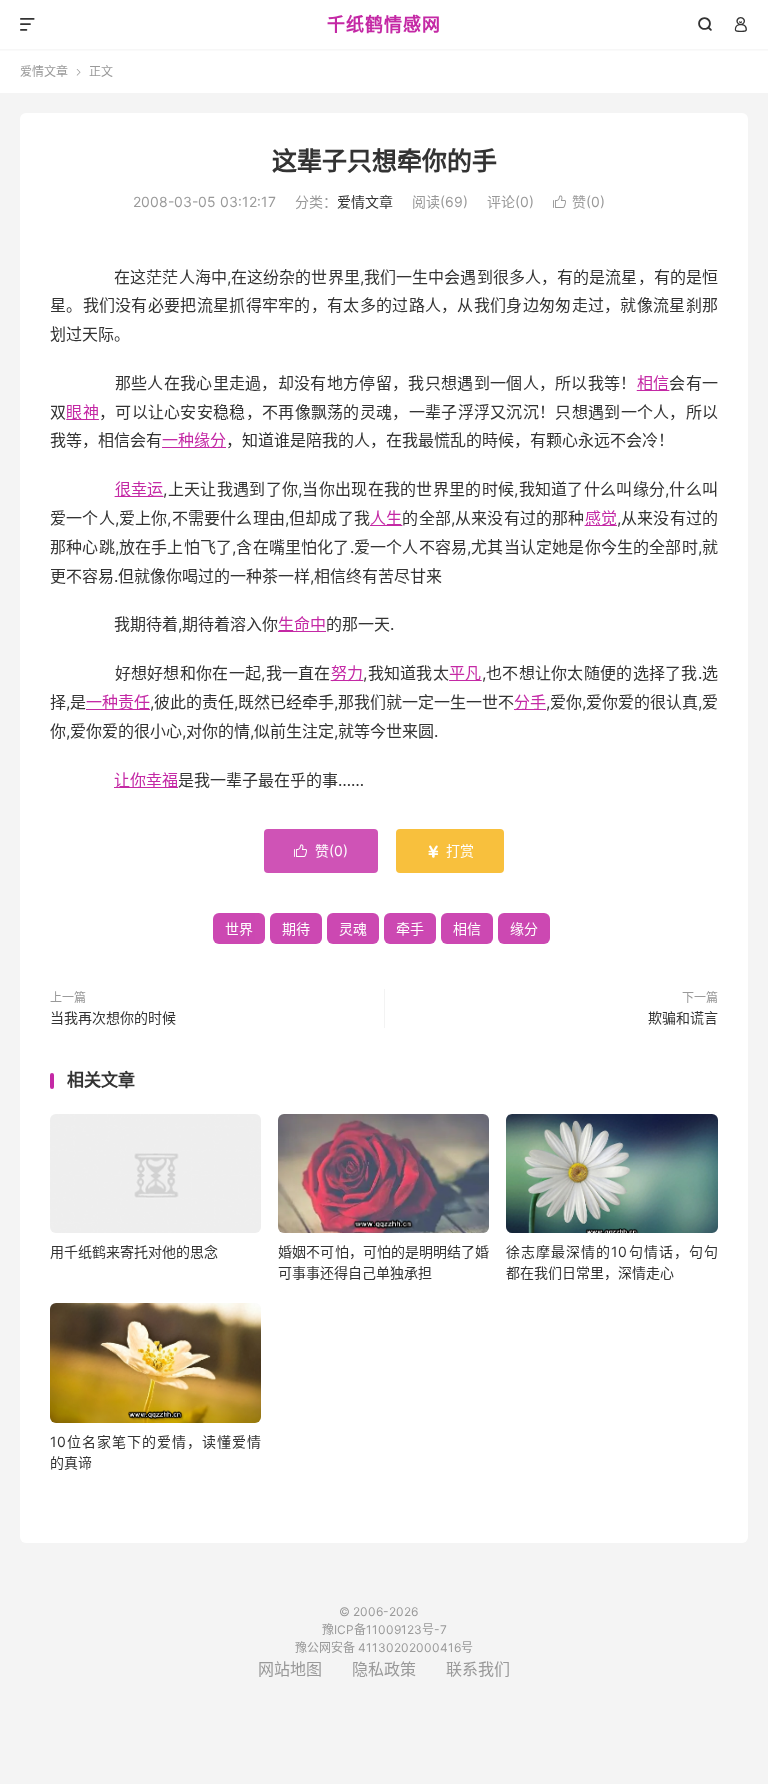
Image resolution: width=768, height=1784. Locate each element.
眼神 (82, 412)
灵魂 (353, 928)
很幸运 (139, 489)
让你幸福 (146, 780)
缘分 (524, 928)
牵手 (410, 928)
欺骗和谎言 (683, 1017)
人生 (386, 518)
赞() (579, 201)
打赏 (450, 850)
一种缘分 (194, 440)
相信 (653, 383)
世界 (239, 928)
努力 (347, 673)
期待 (296, 928)
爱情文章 (44, 71)
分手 (530, 702)
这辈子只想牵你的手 (384, 161)
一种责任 (118, 702)
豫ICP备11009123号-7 (384, 1629)
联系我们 (478, 1669)
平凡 (465, 673)
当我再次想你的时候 (113, 1017)
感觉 (601, 518)
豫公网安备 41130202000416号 (384, 1647)
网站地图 (290, 1669)
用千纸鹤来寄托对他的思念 (134, 1251)
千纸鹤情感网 (384, 24)
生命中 (302, 624)
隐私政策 (384, 1669)
